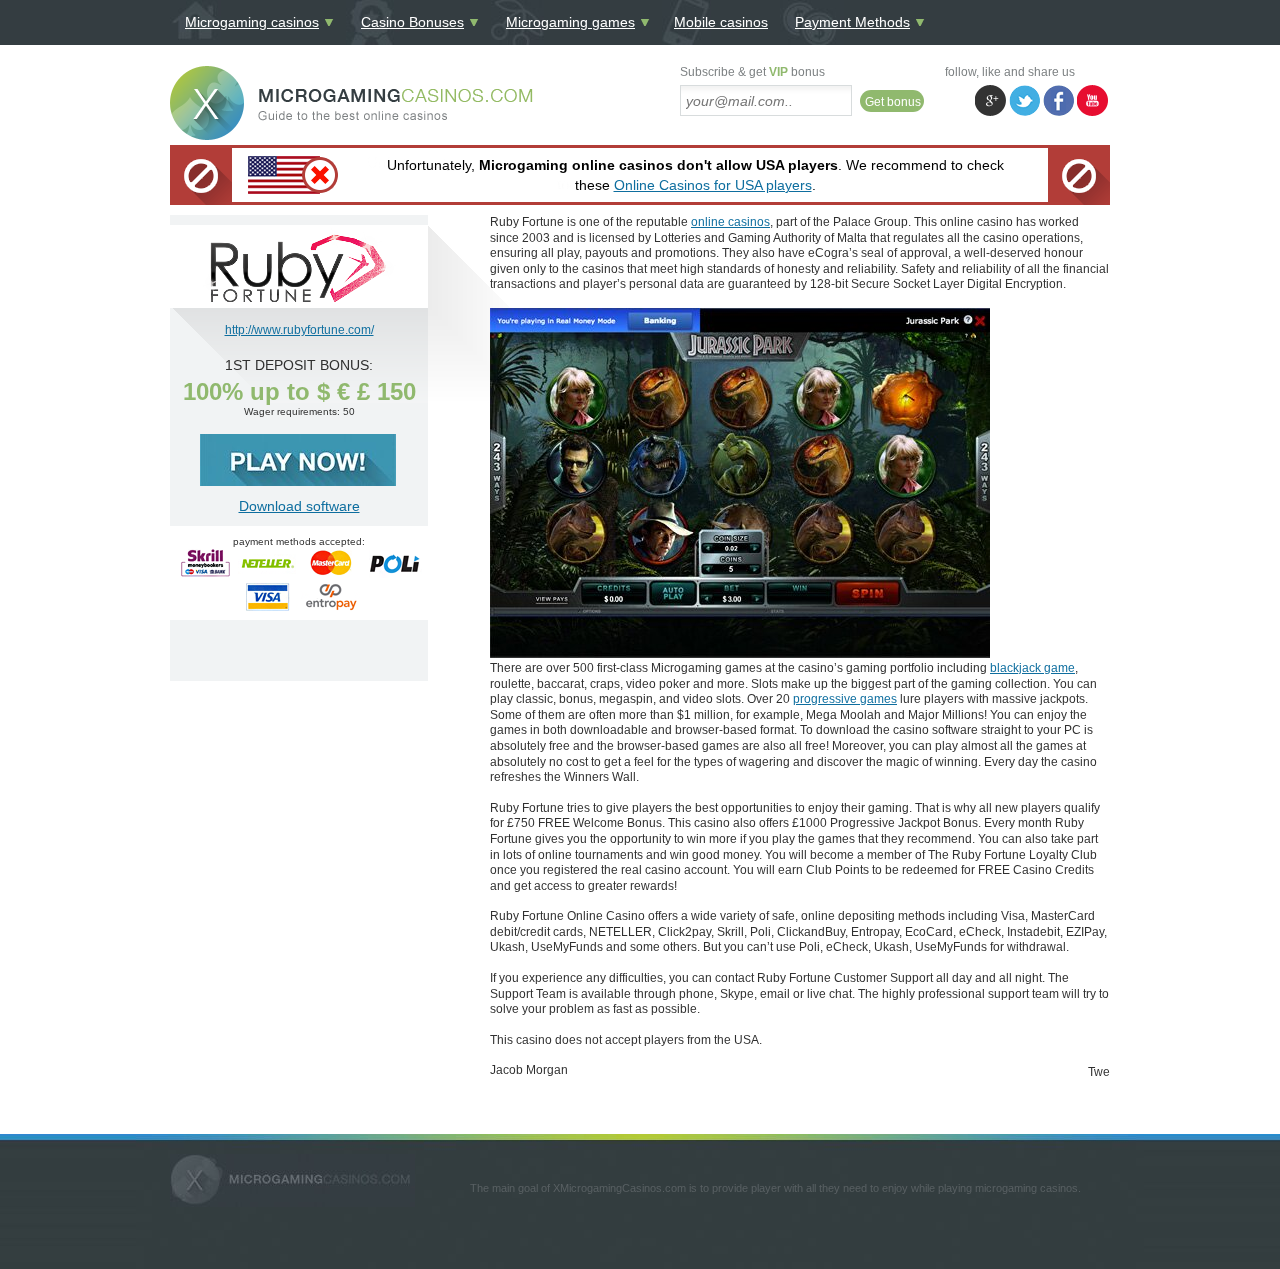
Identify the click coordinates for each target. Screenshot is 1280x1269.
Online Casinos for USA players (713, 185)
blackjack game (1032, 668)
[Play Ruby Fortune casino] (299, 301)
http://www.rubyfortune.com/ (299, 330)
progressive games (845, 699)
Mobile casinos (721, 22)
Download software (299, 506)
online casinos (730, 222)
